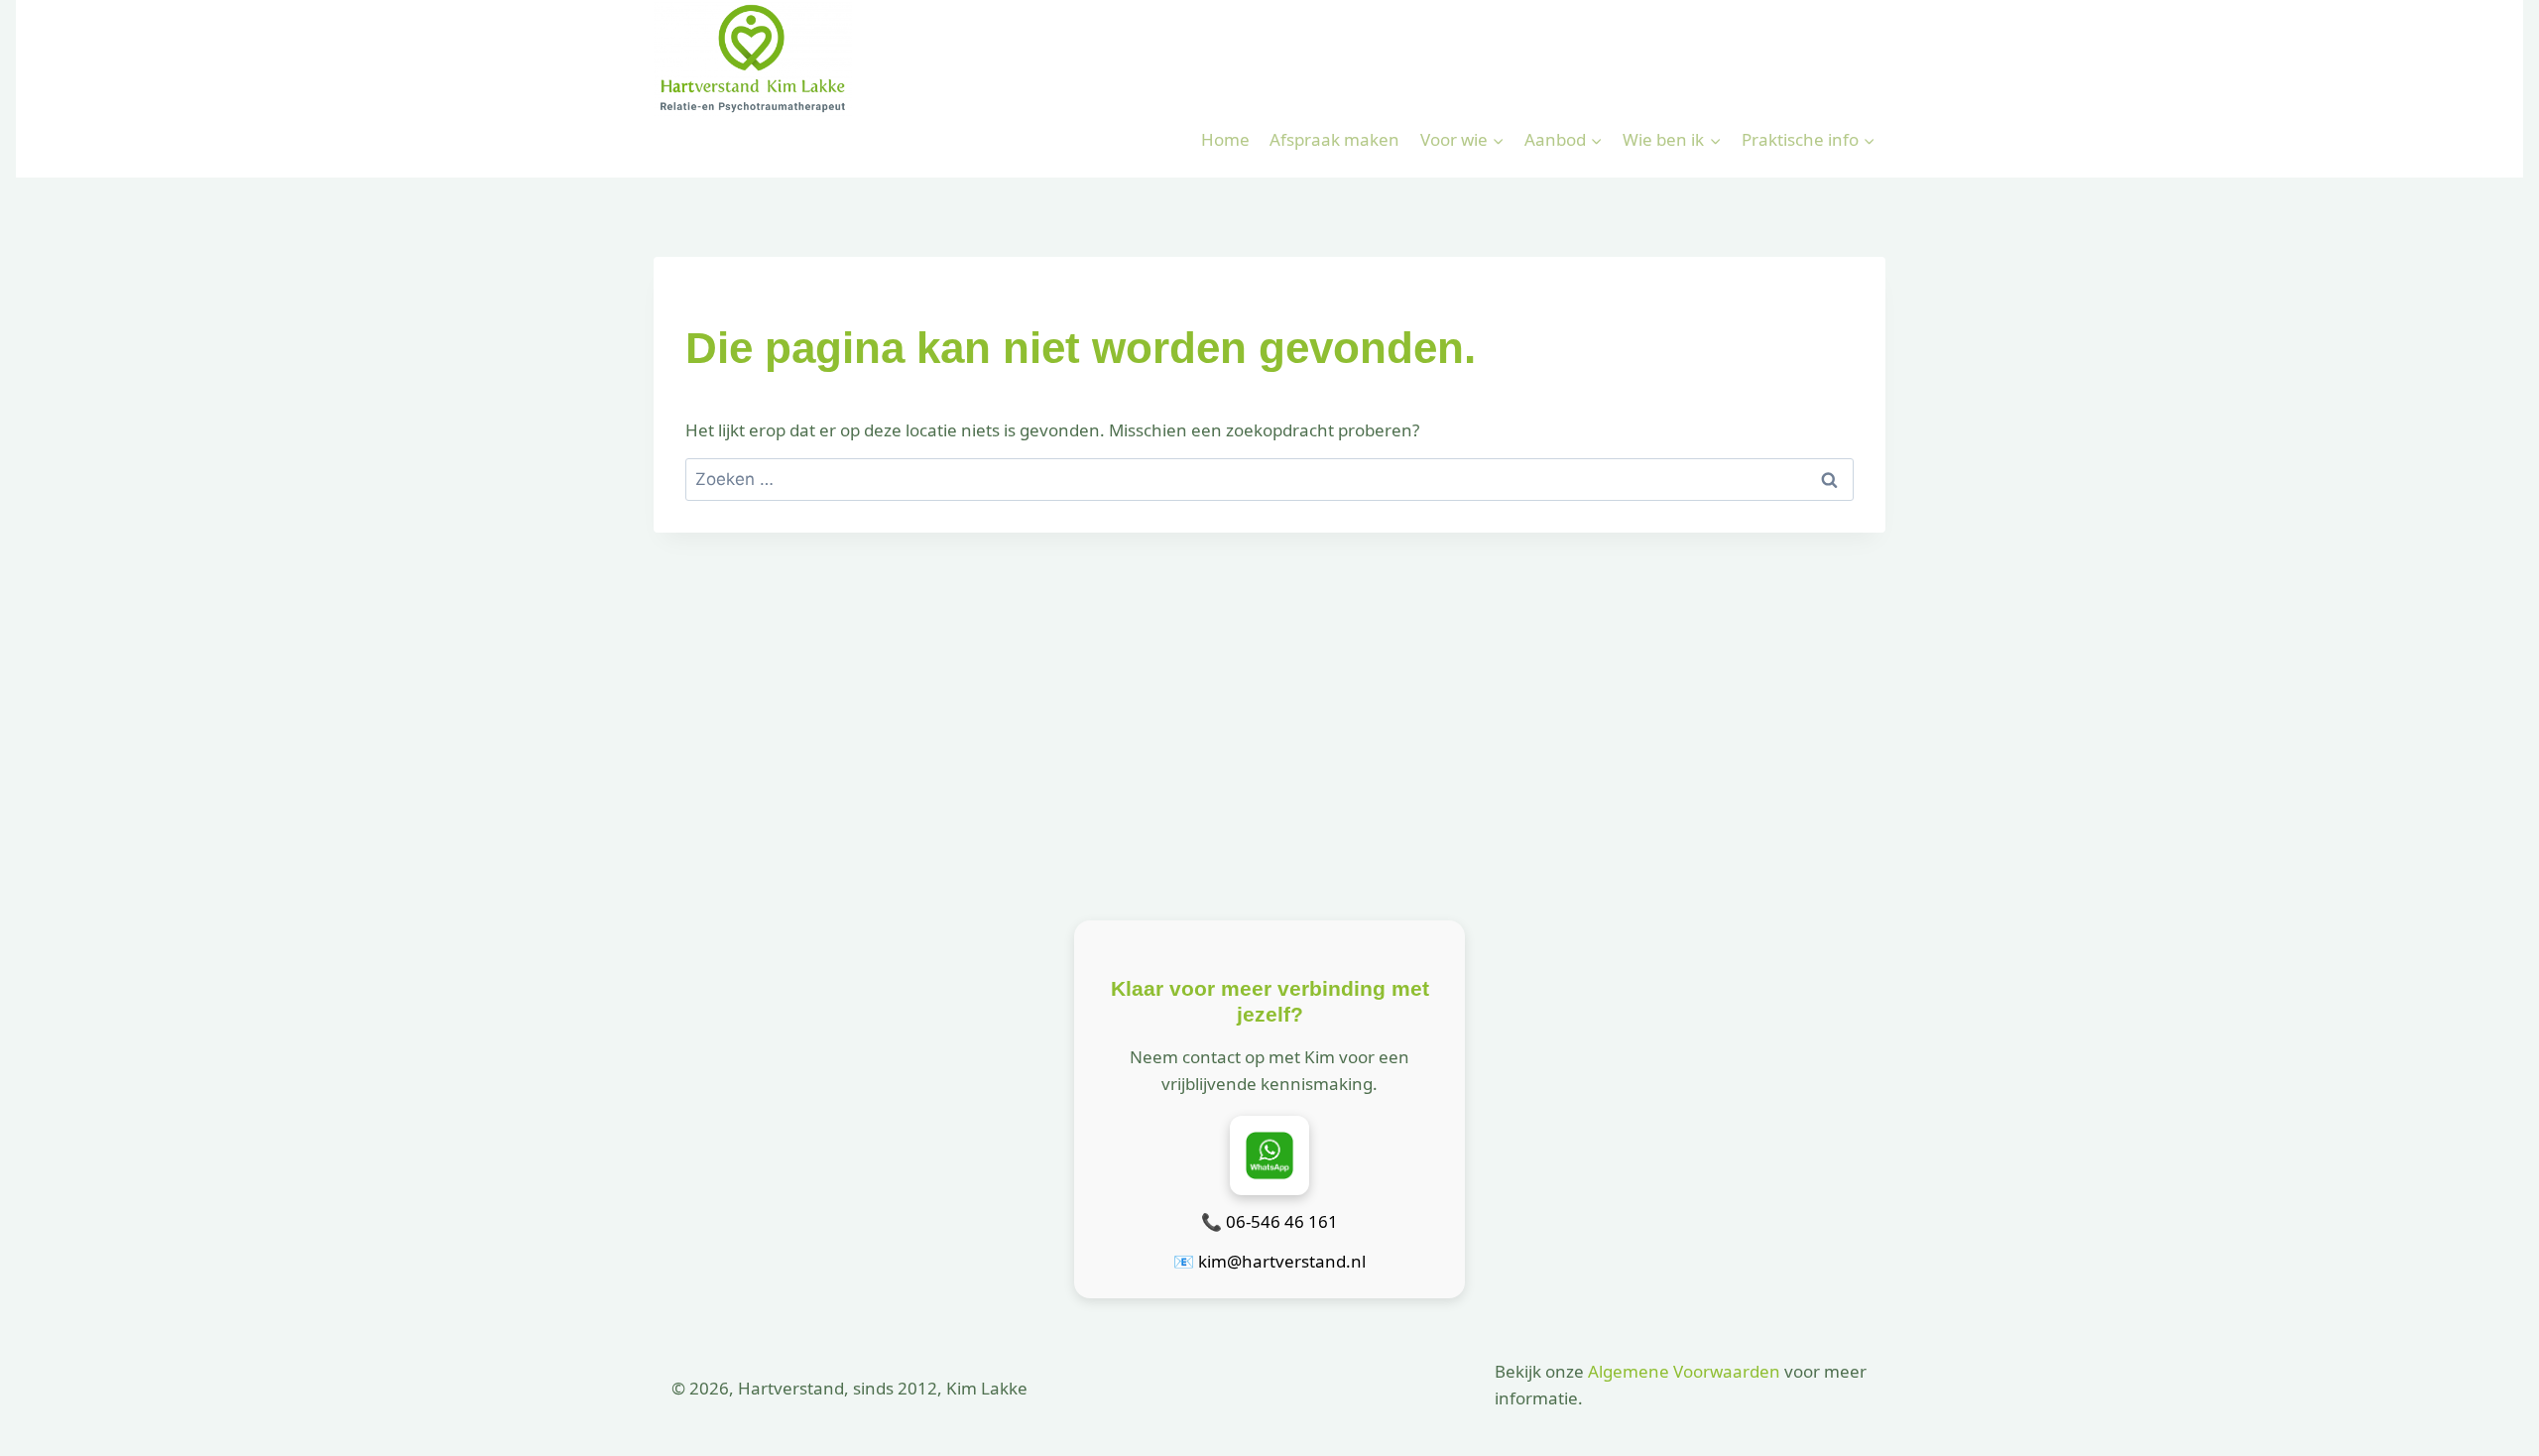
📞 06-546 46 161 (1269, 1221)
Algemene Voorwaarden (1684, 1371)
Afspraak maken (1334, 139)
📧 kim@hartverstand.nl (1269, 1261)
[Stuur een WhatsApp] (1269, 1155)
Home (1225, 139)
